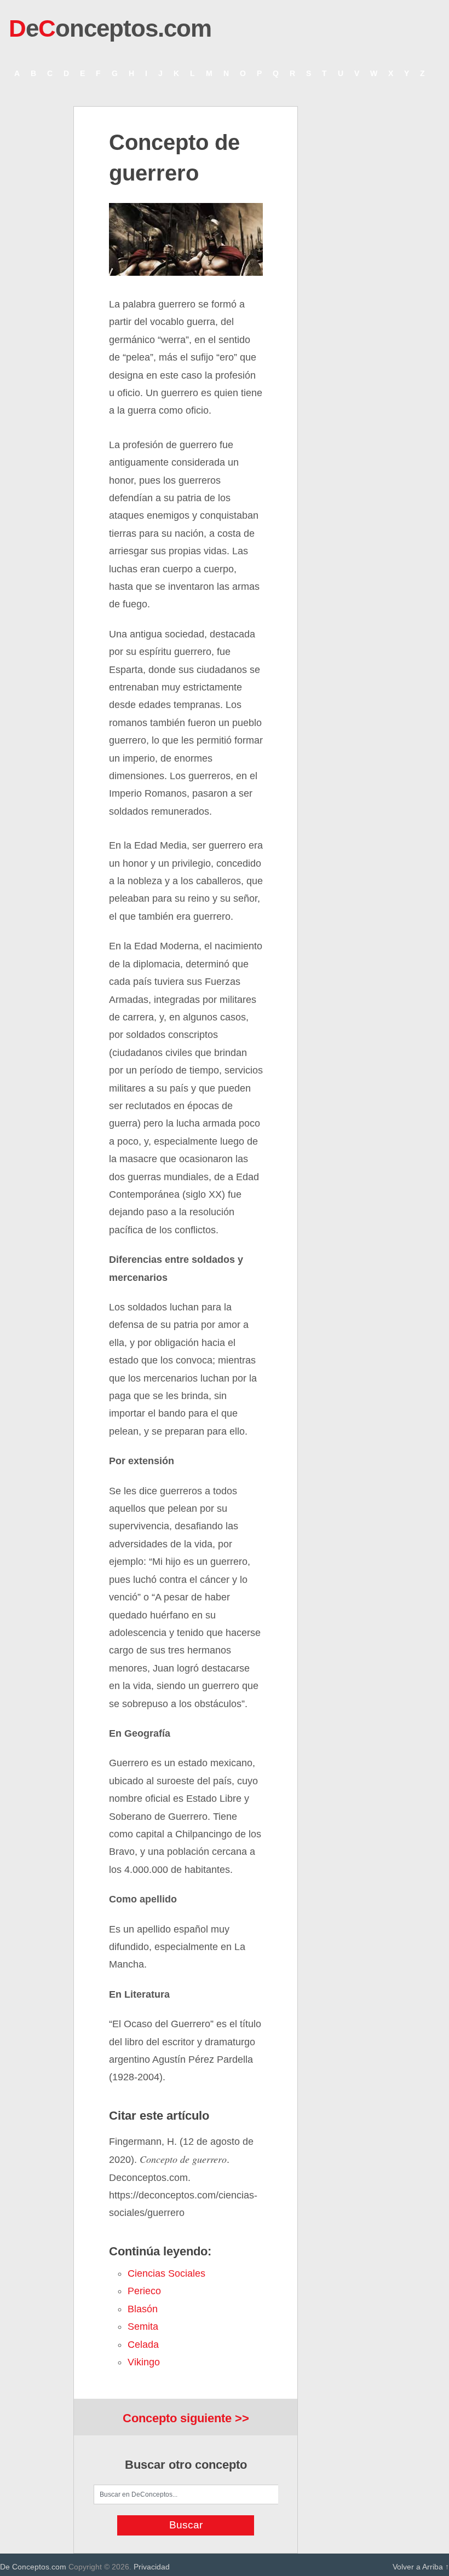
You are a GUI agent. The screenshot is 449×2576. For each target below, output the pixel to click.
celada (143, 2345)
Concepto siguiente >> (186, 2418)
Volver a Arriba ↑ (421, 2567)
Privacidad (152, 2567)
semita (143, 2326)
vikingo (144, 2362)
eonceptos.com (110, 28)
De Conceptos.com (33, 2567)
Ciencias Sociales (166, 2273)
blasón (143, 2309)
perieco (144, 2291)
